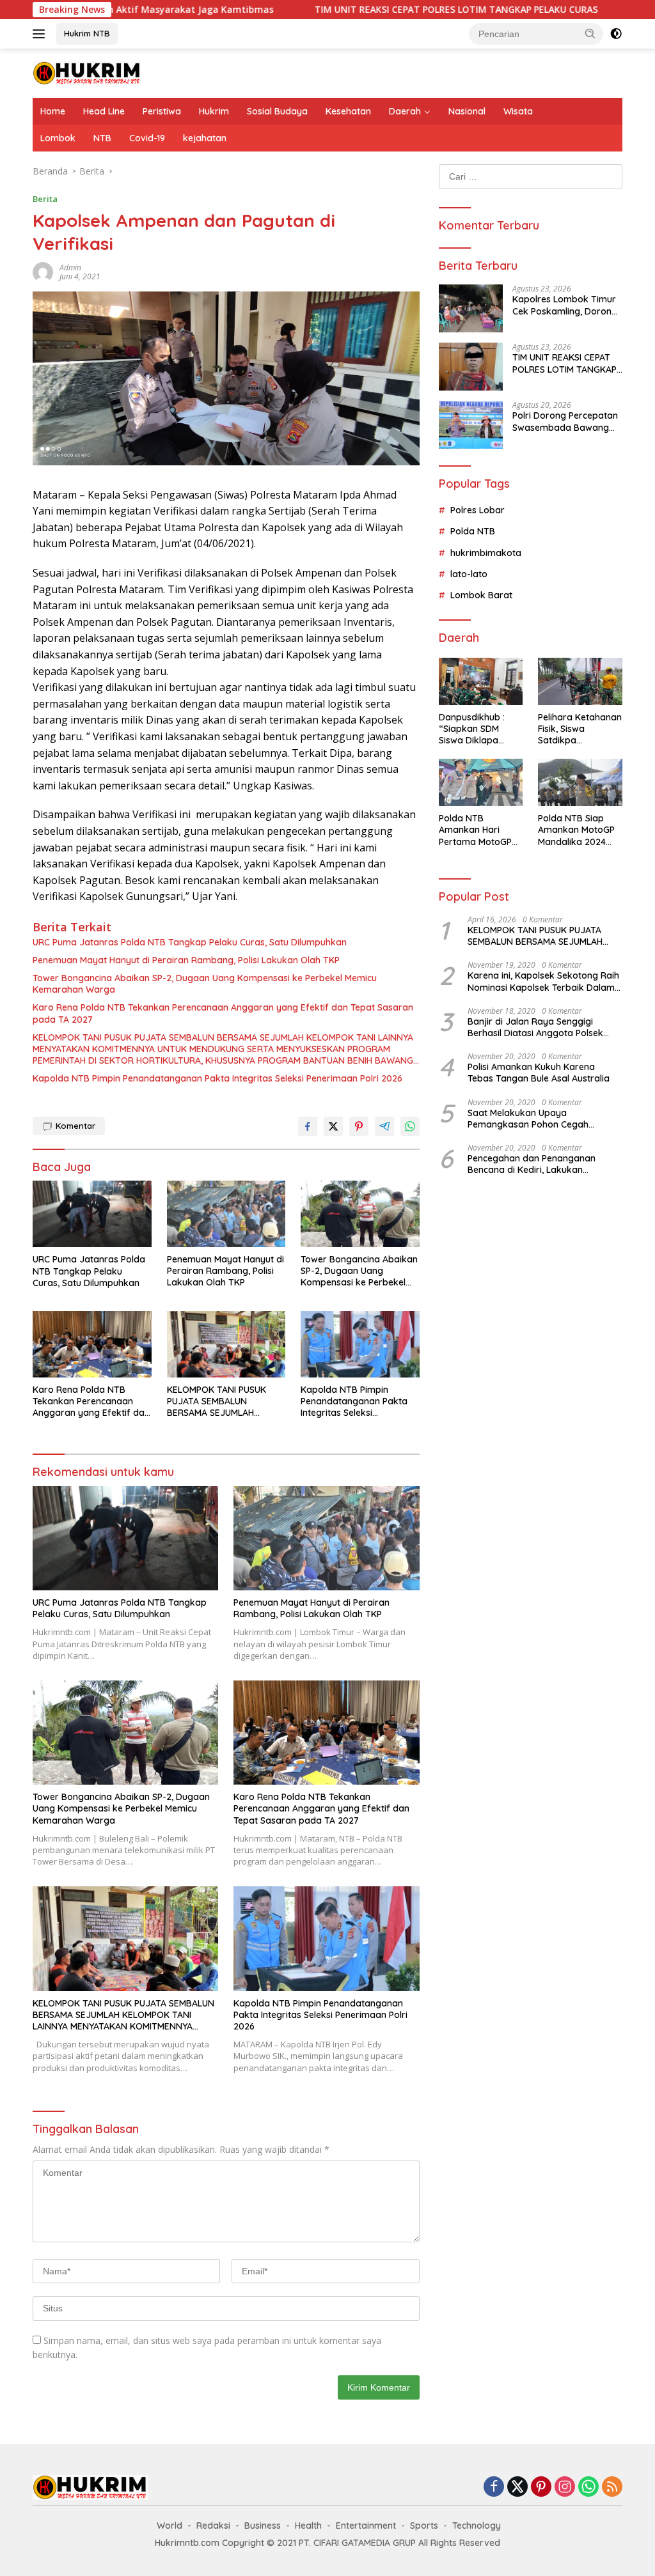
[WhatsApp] (588, 2487)
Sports (424, 2526)
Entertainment (366, 2526)
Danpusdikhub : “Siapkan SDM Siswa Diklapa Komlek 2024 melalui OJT (472, 729)
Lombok (58, 138)
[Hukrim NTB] (87, 72)
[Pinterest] (541, 2487)
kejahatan (205, 138)
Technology (477, 2526)
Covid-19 (147, 138)
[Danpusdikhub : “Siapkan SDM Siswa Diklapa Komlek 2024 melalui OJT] (481, 681)
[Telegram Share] (384, 1126)
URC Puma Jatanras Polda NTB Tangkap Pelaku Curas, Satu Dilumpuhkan (190, 942)
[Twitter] (517, 2487)
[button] (590, 33)
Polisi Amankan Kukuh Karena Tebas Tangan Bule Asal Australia (539, 1073)
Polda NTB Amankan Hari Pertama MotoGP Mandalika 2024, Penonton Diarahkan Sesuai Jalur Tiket (476, 830)
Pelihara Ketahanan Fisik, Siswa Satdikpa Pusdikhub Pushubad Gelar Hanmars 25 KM (580, 729)
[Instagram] (565, 2487)
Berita (45, 199)
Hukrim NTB (87, 33)
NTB (102, 138)
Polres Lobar (477, 510)
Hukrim (214, 111)
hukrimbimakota (486, 553)
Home (53, 111)
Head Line (104, 111)
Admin (70, 268)
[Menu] (41, 34)
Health (308, 2526)
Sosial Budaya (277, 111)
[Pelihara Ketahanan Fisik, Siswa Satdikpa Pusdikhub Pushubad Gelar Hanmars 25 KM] (580, 681)
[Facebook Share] (308, 1126)
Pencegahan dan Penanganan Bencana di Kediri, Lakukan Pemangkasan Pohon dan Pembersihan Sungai (532, 1164)
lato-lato (469, 574)
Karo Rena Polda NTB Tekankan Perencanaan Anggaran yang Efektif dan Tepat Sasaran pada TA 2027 (223, 1013)
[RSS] (612, 2487)
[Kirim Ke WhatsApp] (410, 1126)
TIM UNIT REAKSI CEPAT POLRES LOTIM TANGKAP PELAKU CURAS (371, 10)
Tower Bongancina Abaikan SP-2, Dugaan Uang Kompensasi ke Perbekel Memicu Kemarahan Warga (205, 984)
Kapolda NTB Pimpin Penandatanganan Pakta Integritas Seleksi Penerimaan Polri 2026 (217, 1078)
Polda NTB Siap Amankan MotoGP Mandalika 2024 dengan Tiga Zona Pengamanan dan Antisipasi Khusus (578, 830)
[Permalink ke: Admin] (43, 271)
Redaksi (213, 2526)
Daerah (405, 111)
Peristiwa (162, 111)
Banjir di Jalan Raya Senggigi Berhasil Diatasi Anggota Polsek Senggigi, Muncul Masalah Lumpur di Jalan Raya (544, 1027)
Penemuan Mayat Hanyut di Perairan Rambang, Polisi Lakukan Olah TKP (186, 960)
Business (263, 2526)
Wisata (518, 111)
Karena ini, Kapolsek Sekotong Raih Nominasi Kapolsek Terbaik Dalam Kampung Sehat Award (543, 981)
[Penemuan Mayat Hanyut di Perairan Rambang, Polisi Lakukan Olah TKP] (226, 1214)
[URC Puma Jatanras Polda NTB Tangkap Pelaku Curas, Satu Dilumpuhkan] (92, 1214)
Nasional (467, 111)
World (170, 2526)
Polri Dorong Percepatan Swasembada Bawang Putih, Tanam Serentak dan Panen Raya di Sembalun (565, 421)
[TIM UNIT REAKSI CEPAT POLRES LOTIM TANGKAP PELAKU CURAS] (471, 367)
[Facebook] (494, 2487)
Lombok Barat (481, 595)
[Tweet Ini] (333, 1126)
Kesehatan (348, 111)
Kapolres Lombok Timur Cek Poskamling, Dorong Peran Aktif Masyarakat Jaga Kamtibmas (565, 305)
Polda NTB (473, 531)
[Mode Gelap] (616, 34)
